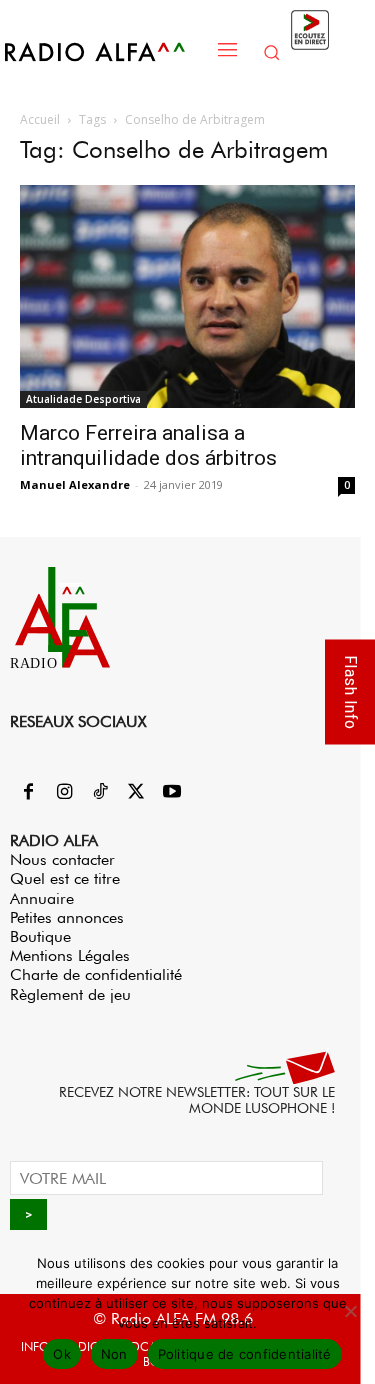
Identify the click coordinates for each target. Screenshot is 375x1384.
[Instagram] (64, 793)
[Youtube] (172, 793)
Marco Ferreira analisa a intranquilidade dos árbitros (148, 445)
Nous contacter (62, 859)
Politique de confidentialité (245, 1354)
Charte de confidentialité (96, 974)
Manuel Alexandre (75, 484)
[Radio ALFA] (105, 51)
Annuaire (42, 898)
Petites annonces (67, 917)
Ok (62, 1354)
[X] (136, 793)
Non (114, 1354)
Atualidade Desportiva (83, 399)
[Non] (350, 1311)
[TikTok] (100, 793)
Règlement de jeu (70, 994)
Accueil (40, 119)
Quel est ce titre (65, 878)
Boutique (40, 936)
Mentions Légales (70, 955)
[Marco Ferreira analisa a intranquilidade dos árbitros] (187, 296)
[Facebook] (28, 793)
